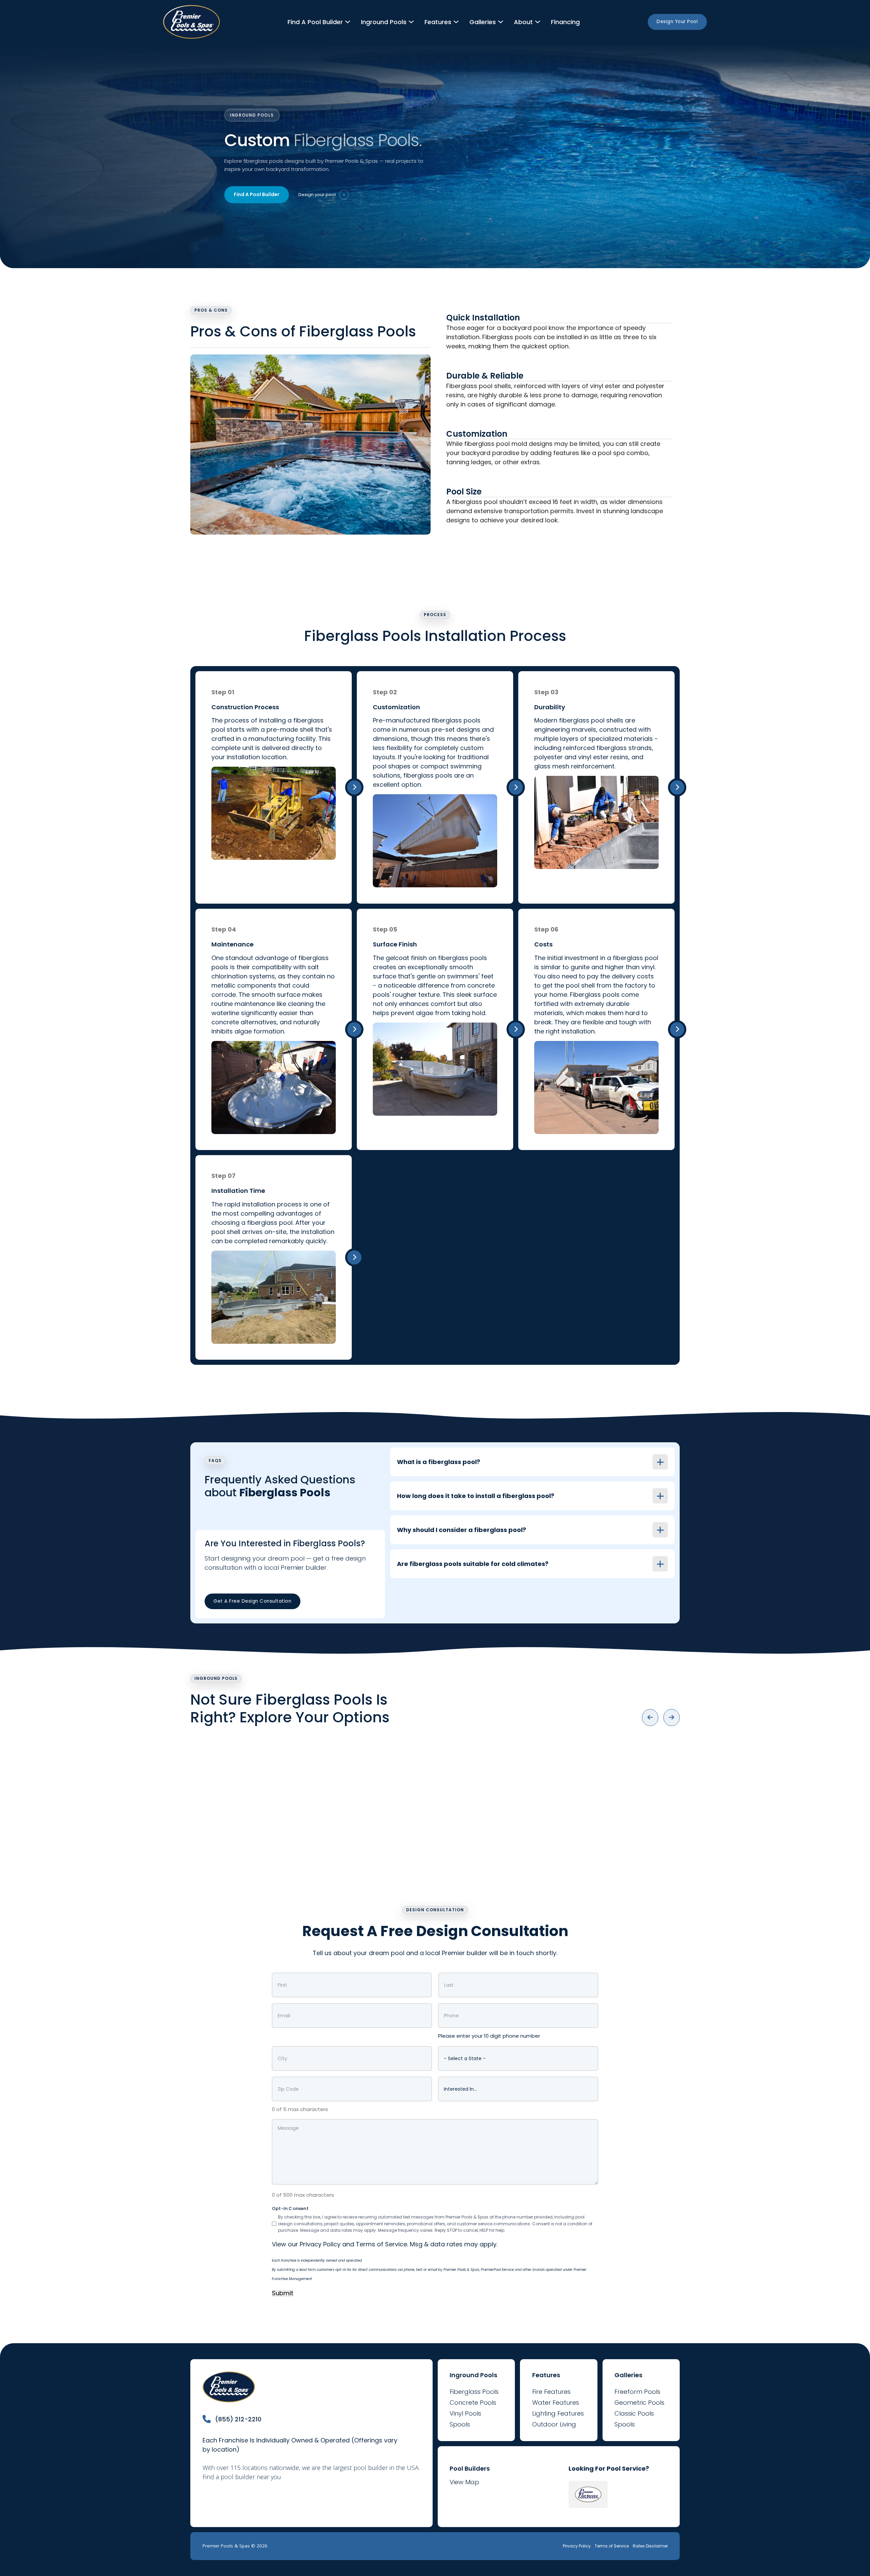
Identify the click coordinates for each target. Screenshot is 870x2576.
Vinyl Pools (465, 2413)
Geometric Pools (639, 2403)
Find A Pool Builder (257, 194)
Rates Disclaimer (650, 2546)
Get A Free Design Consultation (252, 1601)
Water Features (556, 2403)
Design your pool (322, 195)
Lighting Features (558, 2413)
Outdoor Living (554, 2424)
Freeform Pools (637, 2392)
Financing (565, 22)
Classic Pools (634, 2413)
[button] (532, 1462)
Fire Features (551, 2392)
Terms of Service (381, 2244)
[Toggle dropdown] (348, 22)
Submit (283, 2293)
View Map (464, 2482)
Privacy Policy (320, 2244)
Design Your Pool (677, 22)
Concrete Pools (473, 2403)
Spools (460, 2424)
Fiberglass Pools (474, 2392)
